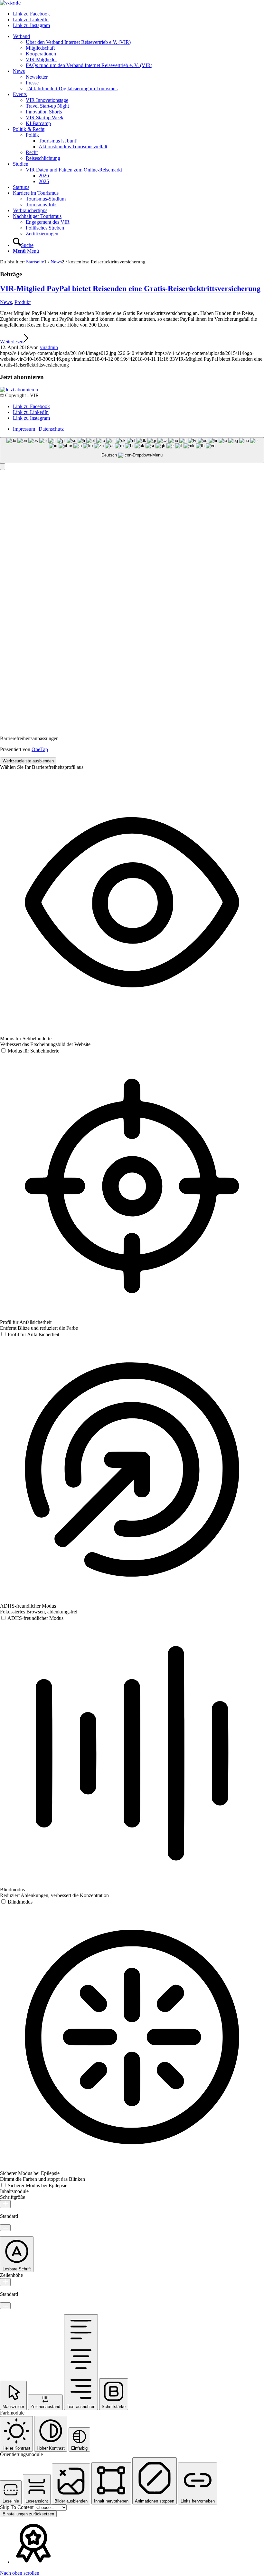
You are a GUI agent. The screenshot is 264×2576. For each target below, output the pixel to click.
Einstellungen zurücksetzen (28, 2514)
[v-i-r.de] (10, 3)
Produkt (23, 302)
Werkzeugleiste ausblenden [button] (28, 761)
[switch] (30, 1051)
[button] (3, 467)
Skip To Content (17, 2507)
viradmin (49, 347)
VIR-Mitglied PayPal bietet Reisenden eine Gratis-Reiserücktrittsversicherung (130, 289)
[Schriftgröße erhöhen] (5, 2204)
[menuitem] (138, 51)
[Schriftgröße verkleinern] (5, 2228)
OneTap (40, 749)
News (6, 302)
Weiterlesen (12, 342)
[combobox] (132, 450)
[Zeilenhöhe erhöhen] (5, 2282)
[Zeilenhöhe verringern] (5, 2306)
